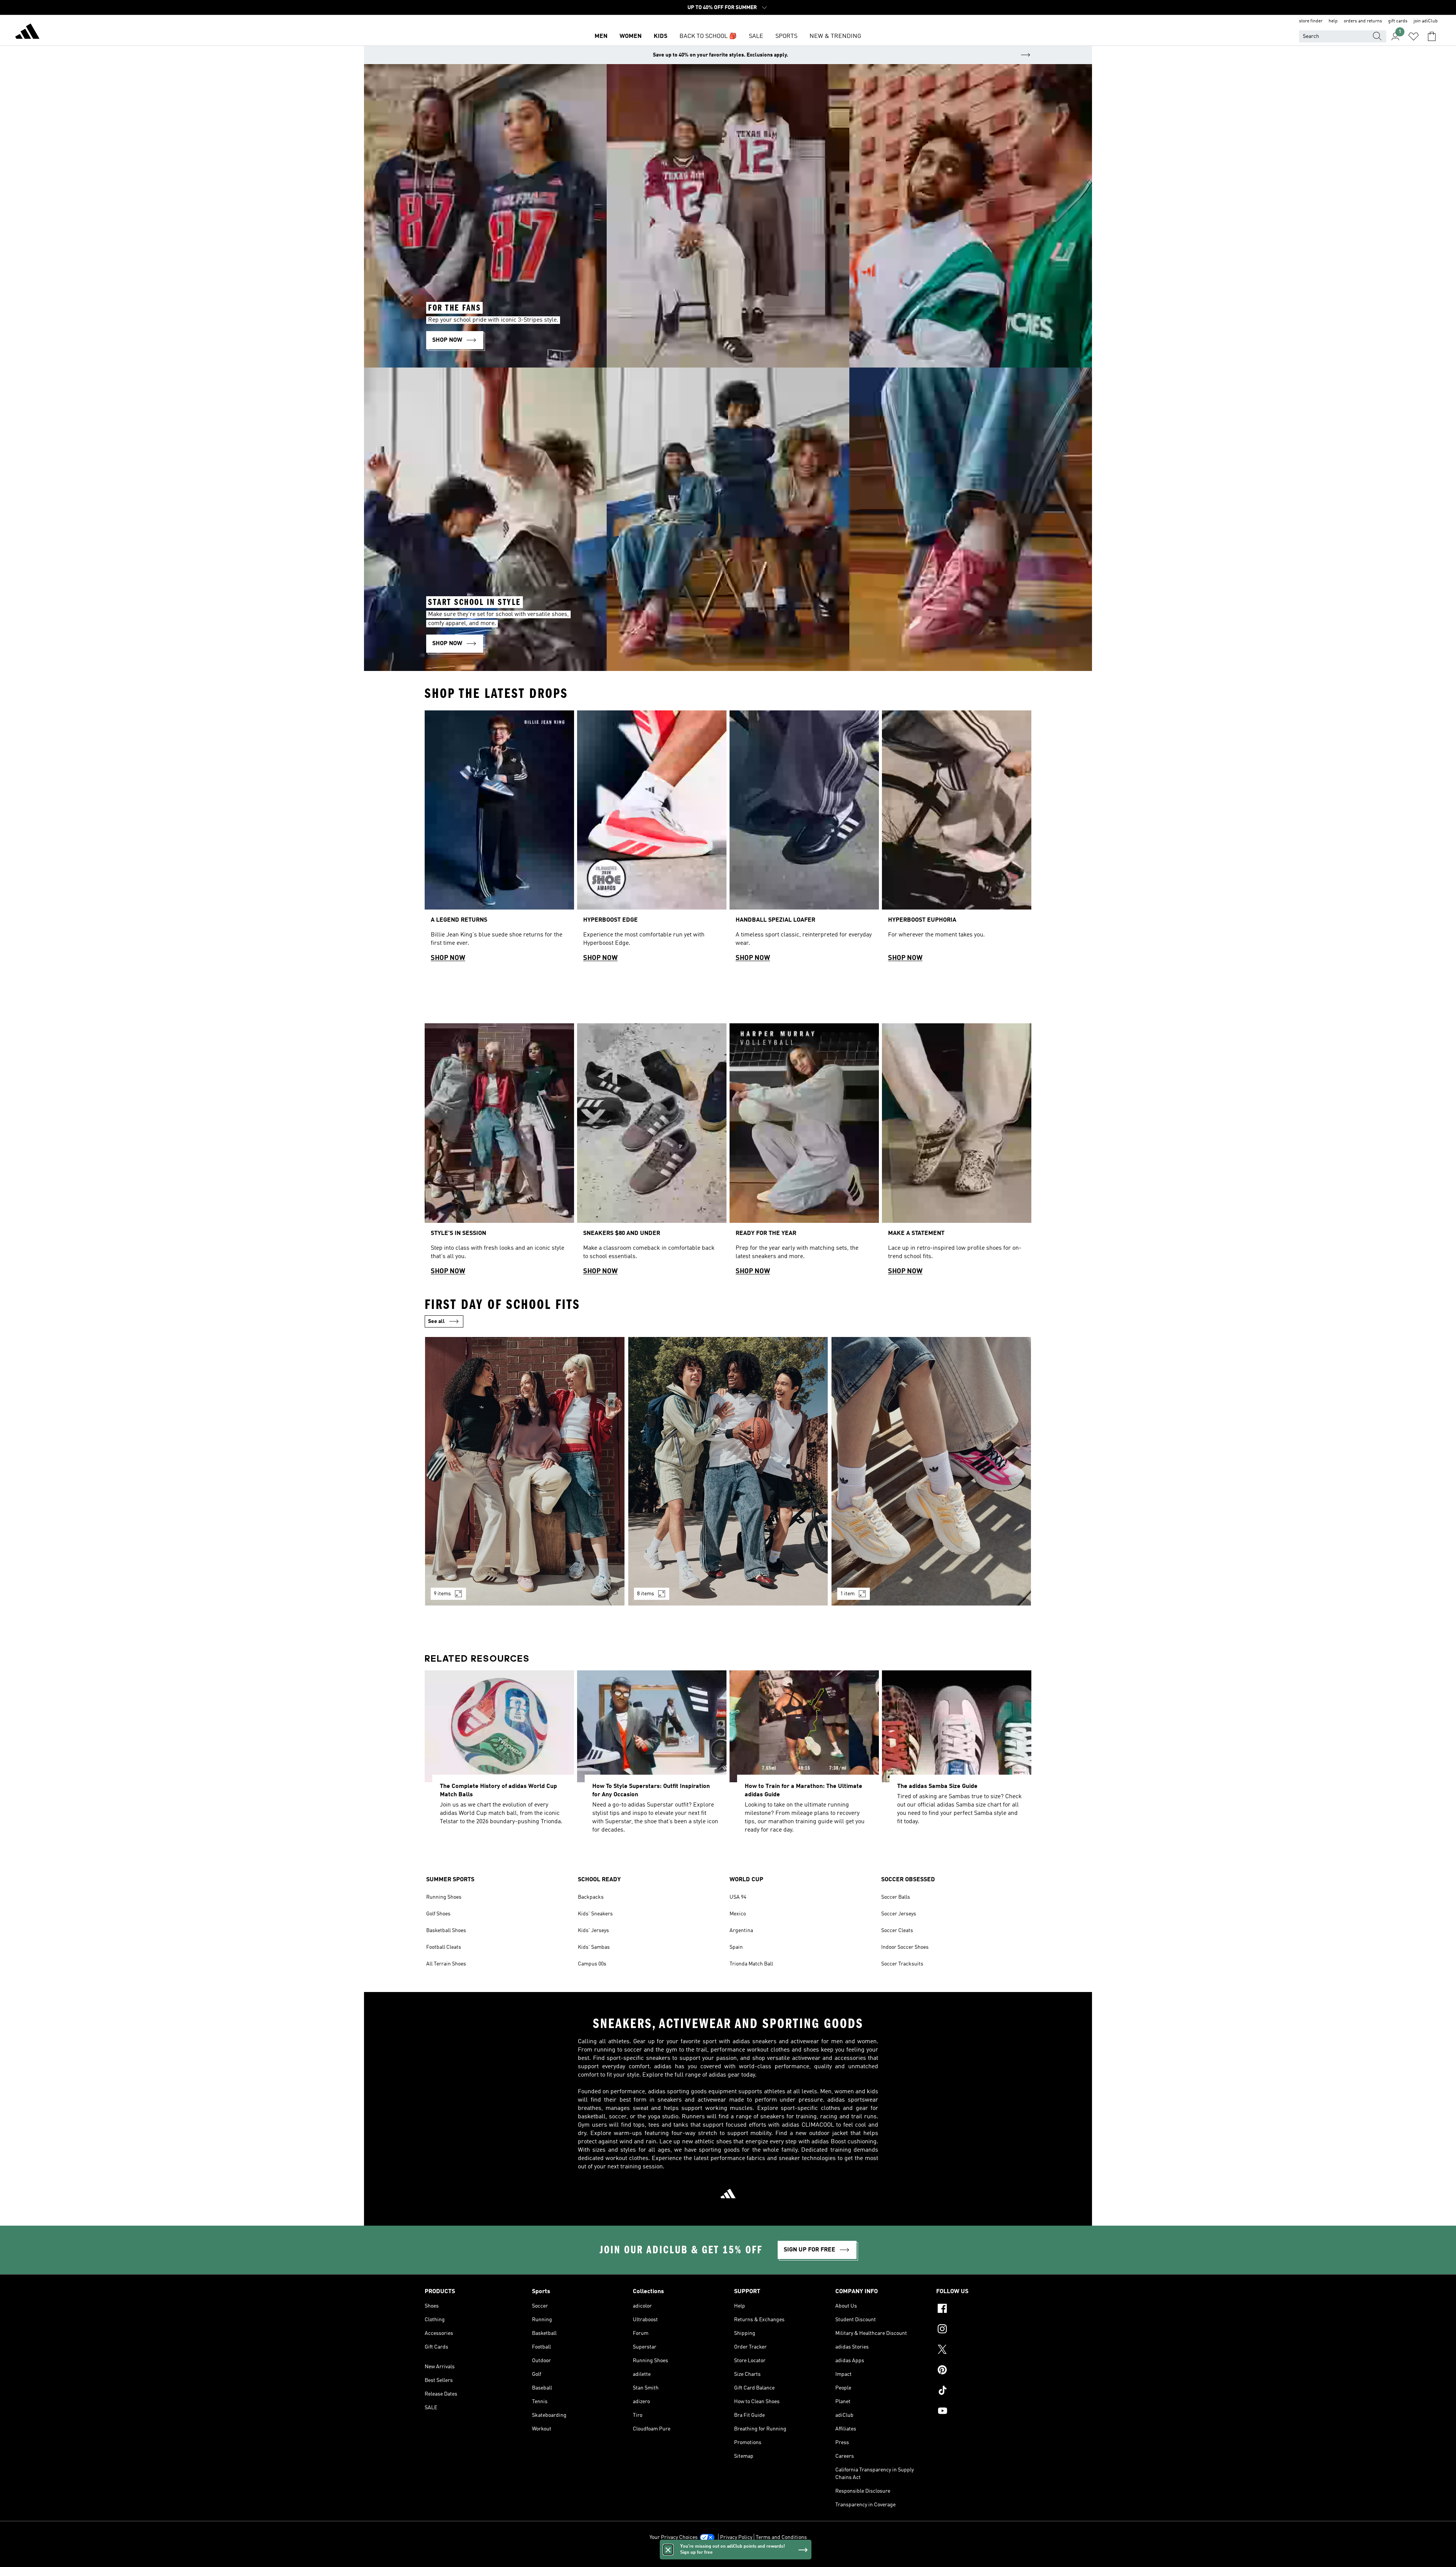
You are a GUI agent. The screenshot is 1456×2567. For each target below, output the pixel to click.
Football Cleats (444, 1947)
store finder (1311, 21)
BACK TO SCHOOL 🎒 (708, 36)
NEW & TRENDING (835, 36)
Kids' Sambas (594, 1947)
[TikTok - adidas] (984, 2391)
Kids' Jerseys (593, 1931)
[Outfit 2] (728, 1471)
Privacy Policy (736, 2537)
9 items (442, 1594)
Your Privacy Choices (674, 2537)
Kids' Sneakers (595, 1914)
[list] (728, 840)
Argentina (741, 1931)
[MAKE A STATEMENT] (957, 1152)
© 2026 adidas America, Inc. (728, 2557)
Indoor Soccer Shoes (905, 1947)
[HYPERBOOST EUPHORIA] (957, 840)
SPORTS (786, 36)
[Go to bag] (1432, 36)
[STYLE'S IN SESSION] (499, 1152)
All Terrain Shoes (446, 1964)
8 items (646, 1594)
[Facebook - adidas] (984, 2309)
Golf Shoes (438, 1914)
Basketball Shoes (446, 1931)
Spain (736, 1947)
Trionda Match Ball (751, 1964)
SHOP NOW (448, 958)
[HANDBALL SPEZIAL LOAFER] (804, 840)
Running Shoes (444, 1897)
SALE (756, 36)
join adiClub (1426, 21)
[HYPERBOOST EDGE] (652, 840)
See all (436, 1321)
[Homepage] (27, 33)
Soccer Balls (896, 1897)
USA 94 (738, 1897)
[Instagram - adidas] (984, 2330)
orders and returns (1363, 21)
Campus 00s (592, 1964)
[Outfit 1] (525, 1471)
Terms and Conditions (781, 2537)
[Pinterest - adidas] (984, 2371)
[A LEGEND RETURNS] (499, 840)
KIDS (661, 36)
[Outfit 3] (931, 1471)
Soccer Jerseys (899, 1914)
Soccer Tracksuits (902, 1964)
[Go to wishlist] (1414, 36)
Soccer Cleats (897, 1931)
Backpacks (591, 1897)
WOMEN (631, 36)
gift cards (1398, 21)
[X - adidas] (984, 2350)
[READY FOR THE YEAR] (804, 1152)
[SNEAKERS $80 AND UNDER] (652, 1152)
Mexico (738, 1914)
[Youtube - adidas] (984, 2412)
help (1333, 21)
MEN (601, 36)
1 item (847, 1594)
